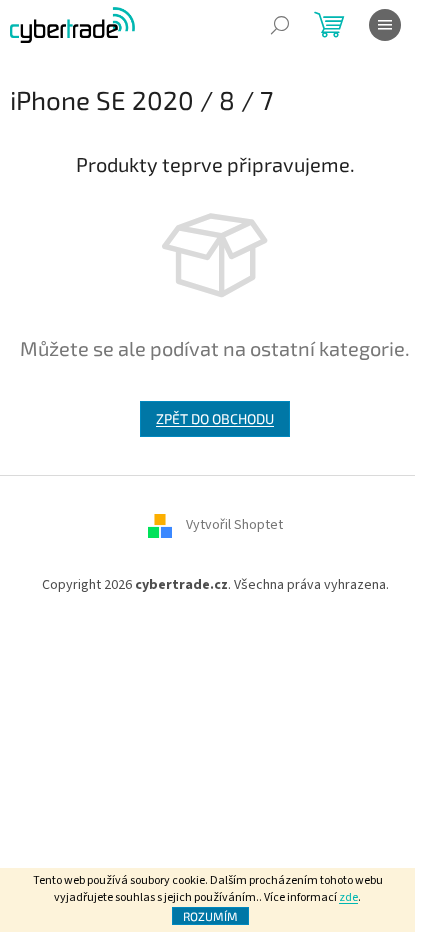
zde (348, 897)
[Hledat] (280, 25)
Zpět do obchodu (215, 418)
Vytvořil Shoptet (234, 525)
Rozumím (210, 916)
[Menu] (385, 25)
